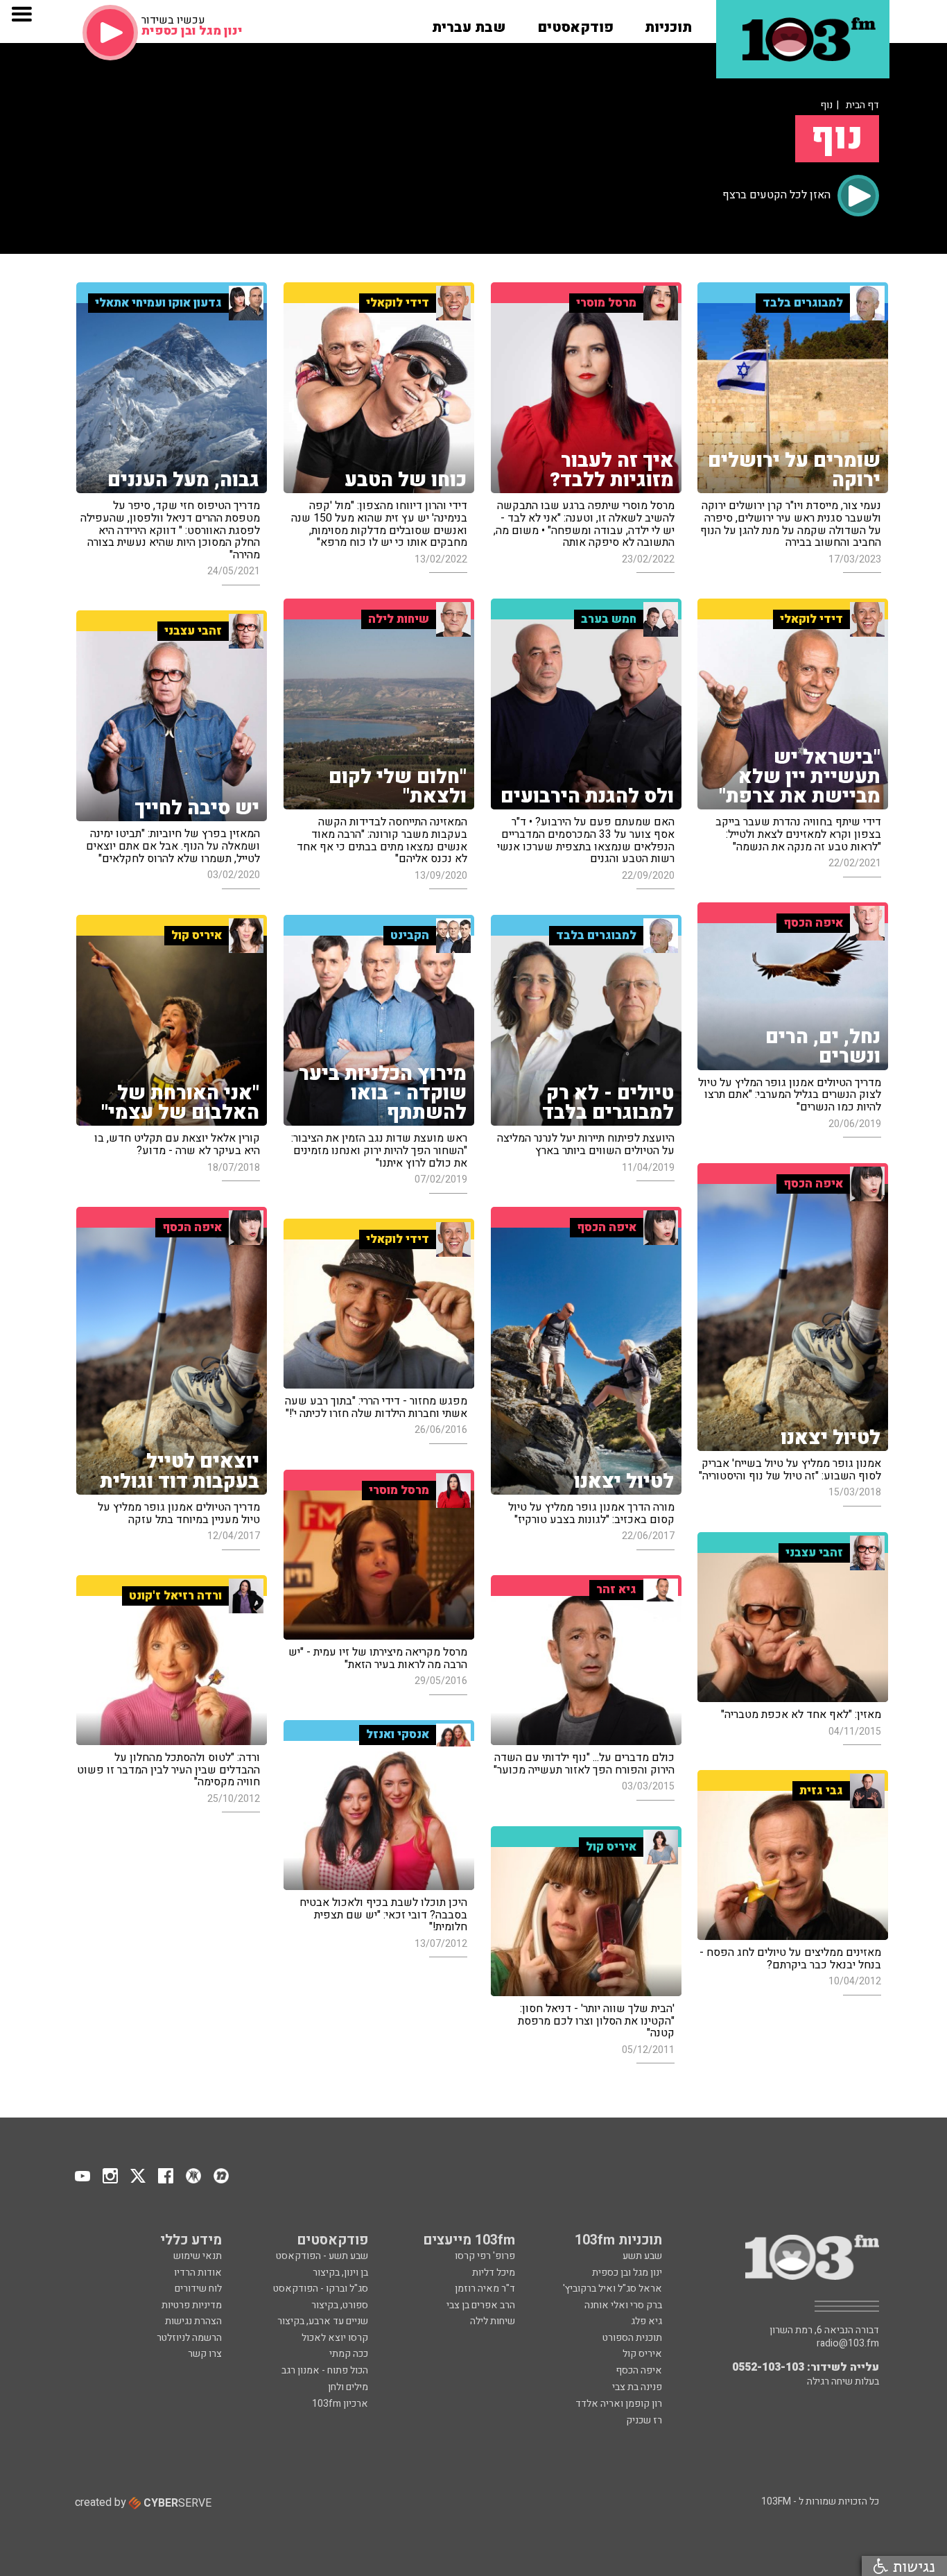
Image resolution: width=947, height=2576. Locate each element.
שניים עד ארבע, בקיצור (323, 2321)
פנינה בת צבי (637, 2387)
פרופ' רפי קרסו (485, 2256)
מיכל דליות (494, 2273)
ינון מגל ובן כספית (627, 2273)
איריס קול (642, 2354)
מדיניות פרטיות (192, 2305)
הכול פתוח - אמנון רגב (325, 2370)
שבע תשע (642, 2256)
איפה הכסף (639, 2370)
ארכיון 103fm (340, 2404)
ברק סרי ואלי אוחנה (623, 2305)
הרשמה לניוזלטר (189, 2338)
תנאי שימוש (198, 2256)
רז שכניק (644, 2420)
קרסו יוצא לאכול (335, 2338)
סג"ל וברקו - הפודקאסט (321, 2289)
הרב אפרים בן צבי (481, 2305)
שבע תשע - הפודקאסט (322, 2256)
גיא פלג (646, 2321)
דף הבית (862, 105)
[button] (668, 23)
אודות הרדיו (198, 2273)
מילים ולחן (348, 2387)
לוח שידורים (198, 2289)
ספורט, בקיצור (340, 2305)
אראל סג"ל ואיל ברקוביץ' (612, 2289)
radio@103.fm (848, 2344)
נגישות (912, 2566)
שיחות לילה (493, 2321)
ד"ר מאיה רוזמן (485, 2289)
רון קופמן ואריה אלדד (619, 2404)
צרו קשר (205, 2354)
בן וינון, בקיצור (340, 2273)
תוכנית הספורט (632, 2338)
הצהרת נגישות (193, 2321)
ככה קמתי (349, 2354)
